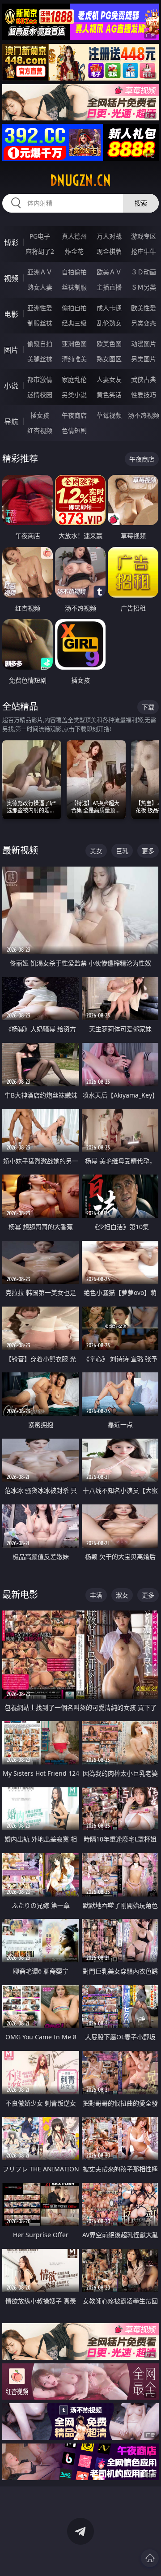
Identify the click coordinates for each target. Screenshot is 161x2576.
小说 (11, 386)
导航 (11, 422)
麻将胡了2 (40, 251)
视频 (11, 278)
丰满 (96, 1595)
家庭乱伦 (74, 379)
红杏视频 (40, 430)
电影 (11, 314)
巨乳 (122, 851)
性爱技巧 (144, 395)
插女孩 (40, 415)
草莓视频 (109, 415)
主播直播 (109, 287)
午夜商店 (74, 415)
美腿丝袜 (40, 359)
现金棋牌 (109, 251)
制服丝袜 (40, 323)
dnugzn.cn (80, 180)
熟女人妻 (40, 287)
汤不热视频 (144, 415)
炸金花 (74, 251)
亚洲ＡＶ (40, 272)
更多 (148, 851)
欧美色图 (109, 344)
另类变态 (144, 323)
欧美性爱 (144, 308)
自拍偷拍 (74, 272)
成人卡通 (109, 308)
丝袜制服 (74, 287)
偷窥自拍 (40, 344)
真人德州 (74, 236)
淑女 (122, 1595)
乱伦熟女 (109, 323)
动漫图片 (144, 344)
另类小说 (74, 395)
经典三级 (74, 323)
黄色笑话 (109, 395)
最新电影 (20, 1595)
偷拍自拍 (74, 308)
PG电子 (40, 236)
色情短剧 (74, 430)
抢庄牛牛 (144, 251)
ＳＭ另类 (144, 287)
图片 (11, 350)
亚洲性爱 (40, 308)
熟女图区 (109, 359)
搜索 (141, 203)
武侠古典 (144, 379)
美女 (96, 851)
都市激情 (40, 379)
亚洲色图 (74, 344)
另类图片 (144, 359)
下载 (148, 707)
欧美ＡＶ (109, 272)
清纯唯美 (74, 359)
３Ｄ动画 (144, 272)
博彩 (11, 243)
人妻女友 (109, 379)
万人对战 (109, 236)
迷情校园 (40, 395)
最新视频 (20, 850)
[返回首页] (150, 2558)
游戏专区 (144, 236)
